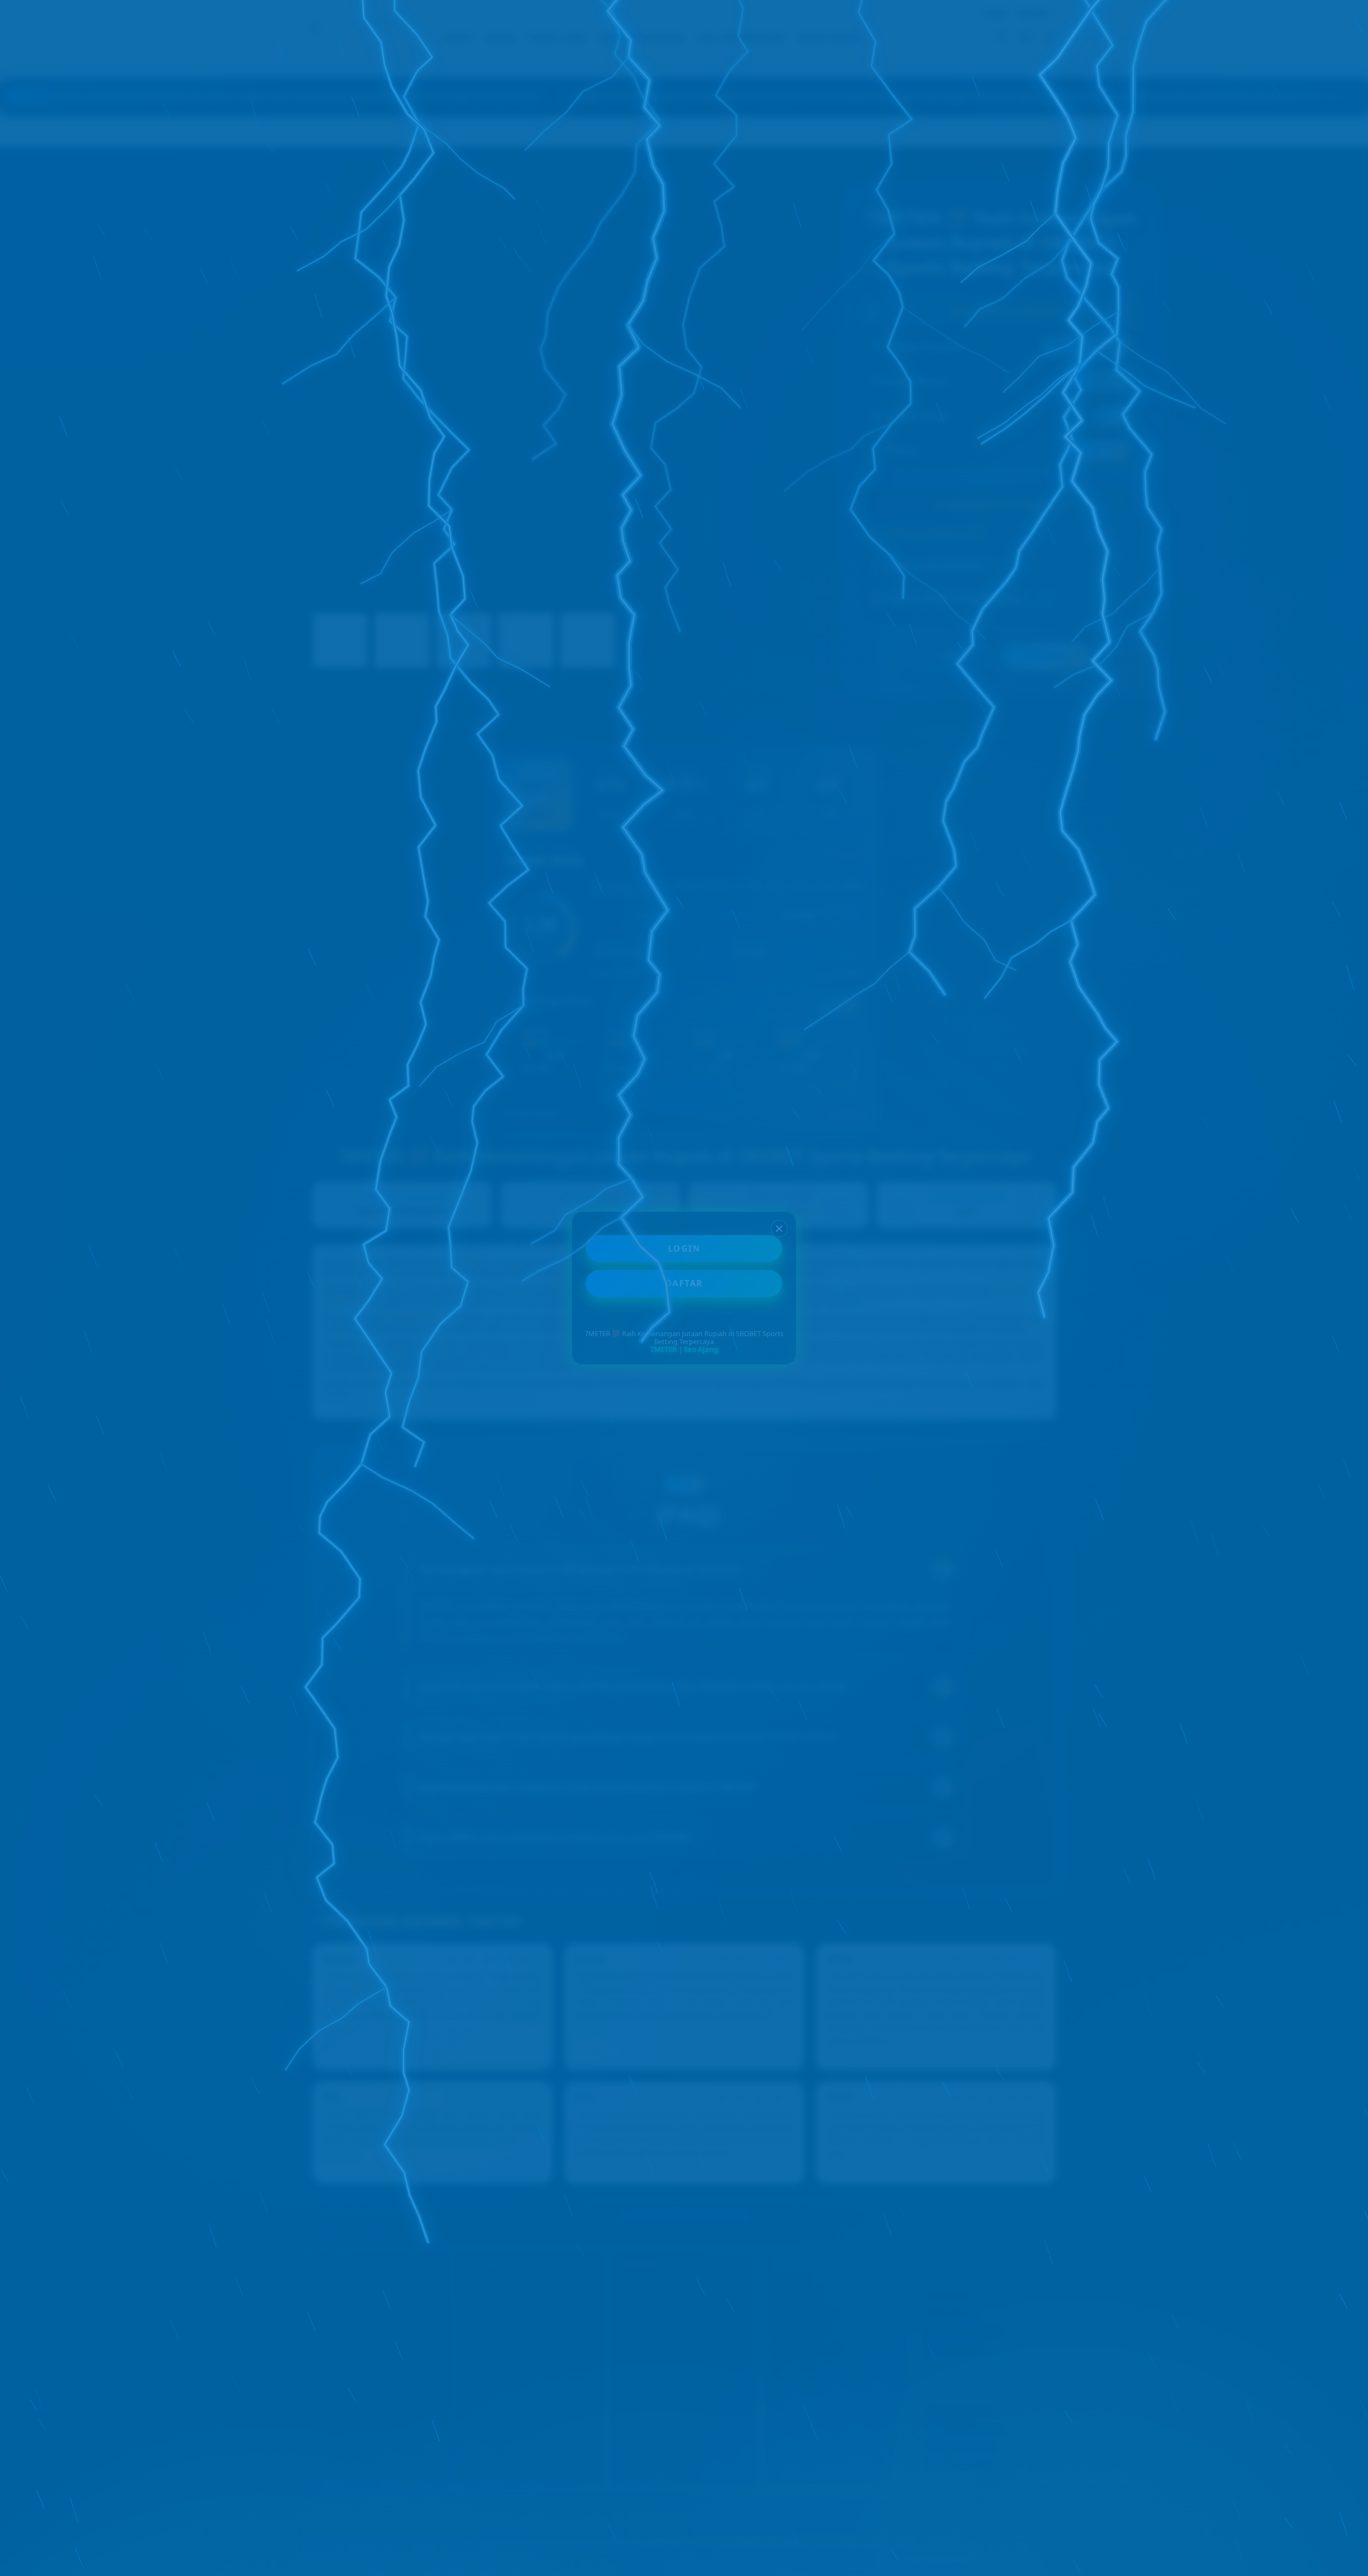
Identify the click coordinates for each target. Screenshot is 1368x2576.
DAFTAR (684, 1283)
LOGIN (684, 1248)
